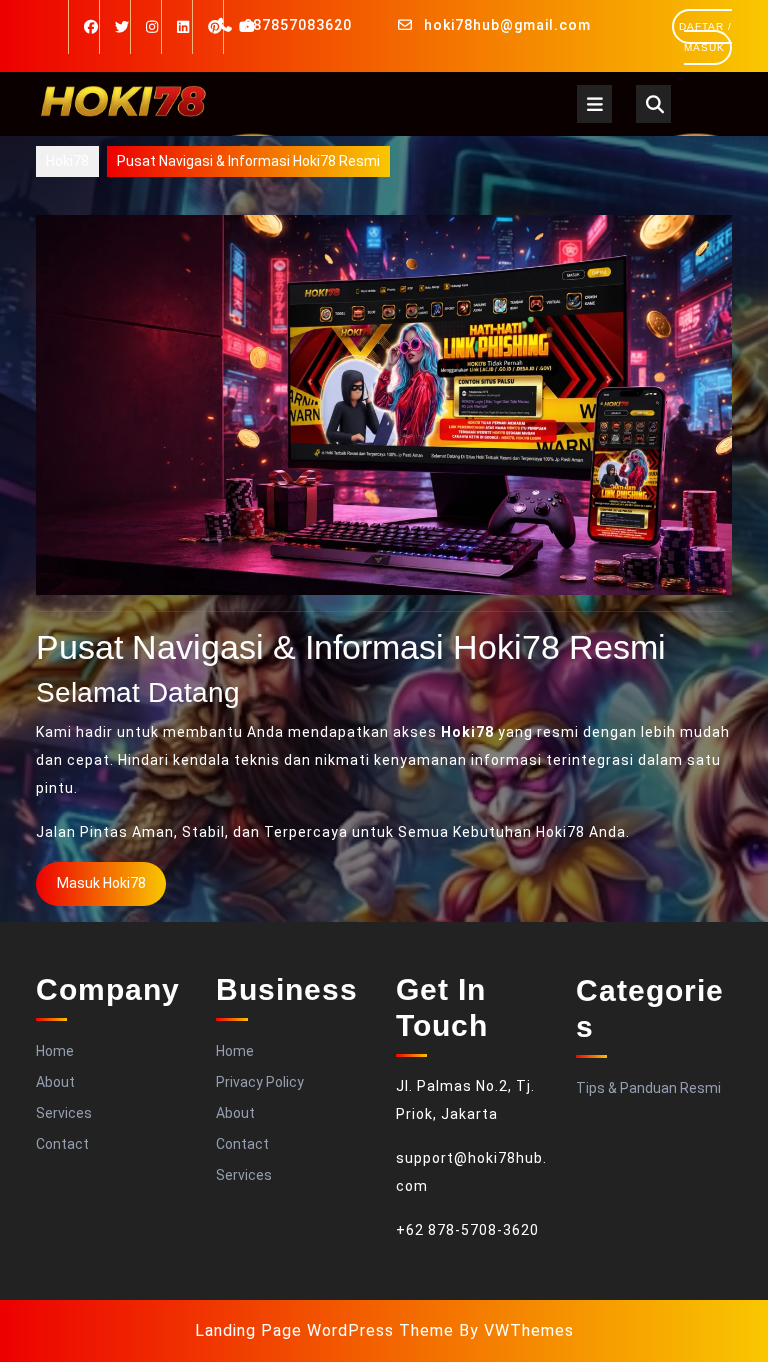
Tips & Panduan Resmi (648, 1088)
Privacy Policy (260, 1082)
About (55, 1082)
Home (55, 1051)
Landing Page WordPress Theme (324, 1330)
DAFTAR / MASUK (705, 43)
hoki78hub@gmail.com (507, 25)
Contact (62, 1144)
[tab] (594, 104)
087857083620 (298, 25)
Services (64, 1113)
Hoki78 (67, 161)
